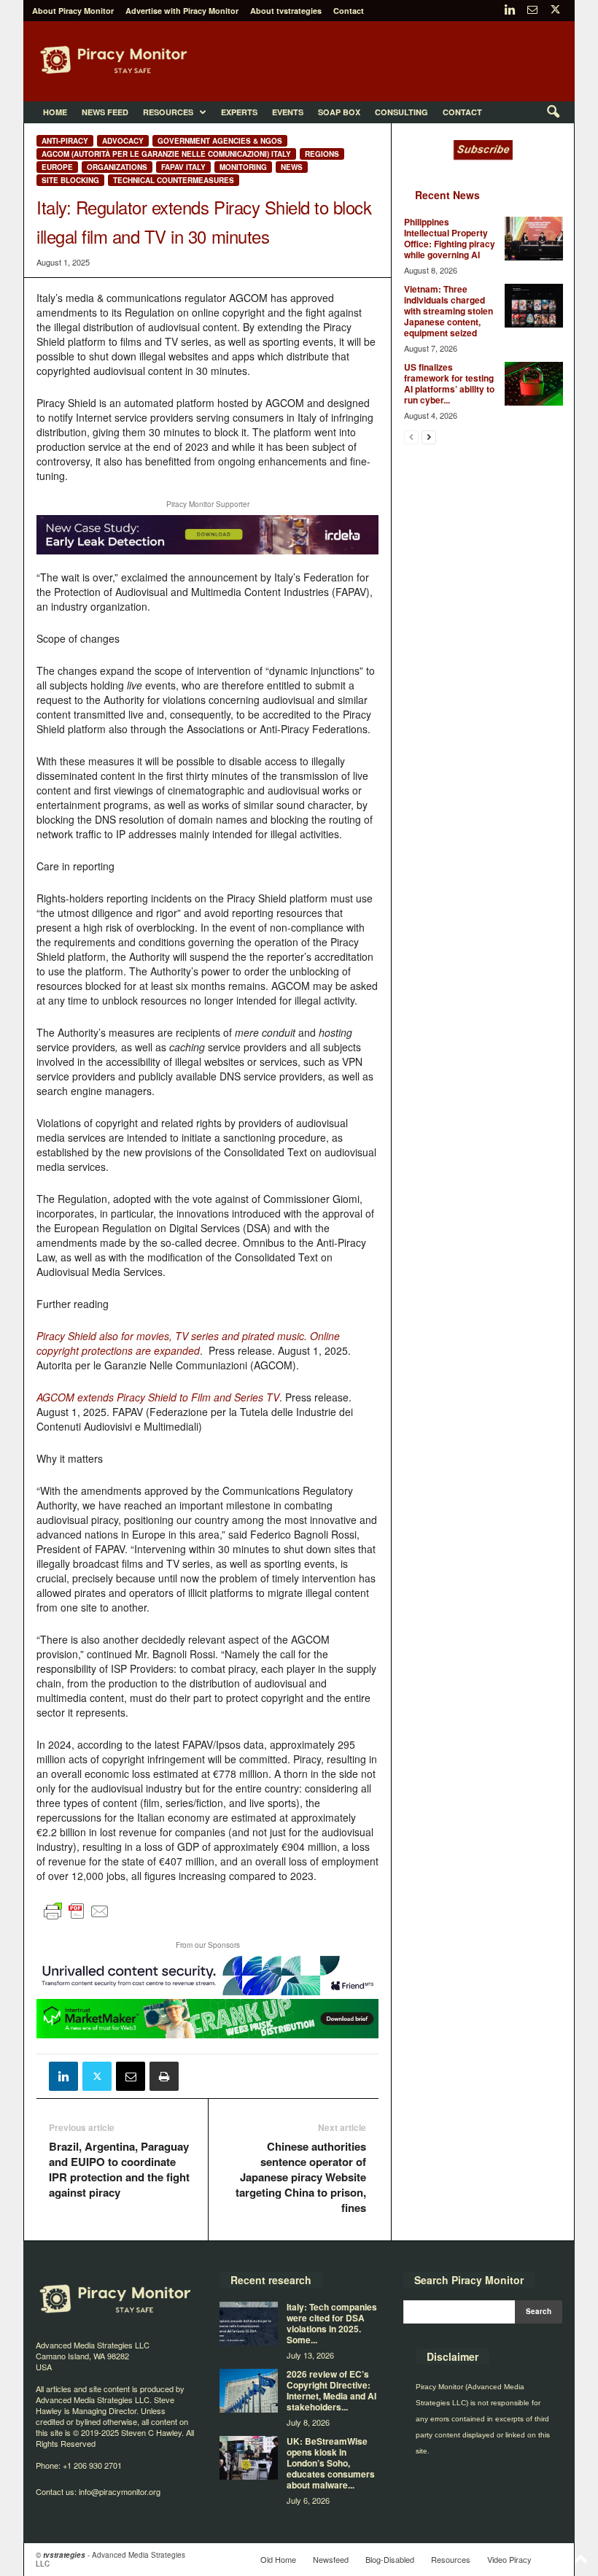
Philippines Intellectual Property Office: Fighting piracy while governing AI (450, 238)
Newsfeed (331, 2559)
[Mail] (532, 11)
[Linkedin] (510, 11)
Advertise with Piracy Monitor (182, 11)
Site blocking (70, 180)
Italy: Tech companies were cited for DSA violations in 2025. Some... (332, 2323)
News (292, 167)
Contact (349, 11)
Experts (239, 112)
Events (288, 112)
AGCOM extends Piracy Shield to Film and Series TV (158, 1397)
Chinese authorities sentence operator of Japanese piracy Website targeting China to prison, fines (301, 2177)
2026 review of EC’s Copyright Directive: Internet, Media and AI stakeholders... (331, 2390)
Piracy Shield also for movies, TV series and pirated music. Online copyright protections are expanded (188, 1343)
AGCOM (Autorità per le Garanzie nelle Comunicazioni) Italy (166, 154)
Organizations (117, 167)
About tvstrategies (286, 11)
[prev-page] (411, 437)
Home (55, 112)
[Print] (164, 2076)
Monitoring (243, 167)
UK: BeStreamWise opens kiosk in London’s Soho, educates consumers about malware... (331, 2463)
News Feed (105, 112)
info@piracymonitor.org (120, 2491)
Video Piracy (509, 2559)
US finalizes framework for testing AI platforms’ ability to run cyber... (449, 383)
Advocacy (123, 141)
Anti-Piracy (65, 141)
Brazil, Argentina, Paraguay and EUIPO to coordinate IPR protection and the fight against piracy (119, 2170)
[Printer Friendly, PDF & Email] (77, 1918)
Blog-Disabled (390, 2559)
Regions (322, 154)
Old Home (278, 2559)
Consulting (401, 112)
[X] (555, 11)
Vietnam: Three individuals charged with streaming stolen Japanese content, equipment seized (448, 311)
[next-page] (429, 437)
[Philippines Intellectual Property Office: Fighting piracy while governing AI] (534, 239)
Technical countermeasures (174, 180)
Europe (57, 167)
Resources (168, 112)
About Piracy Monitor (73, 11)
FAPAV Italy (183, 167)
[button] (553, 112)
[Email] (131, 2076)
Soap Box (339, 112)
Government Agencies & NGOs (220, 141)
